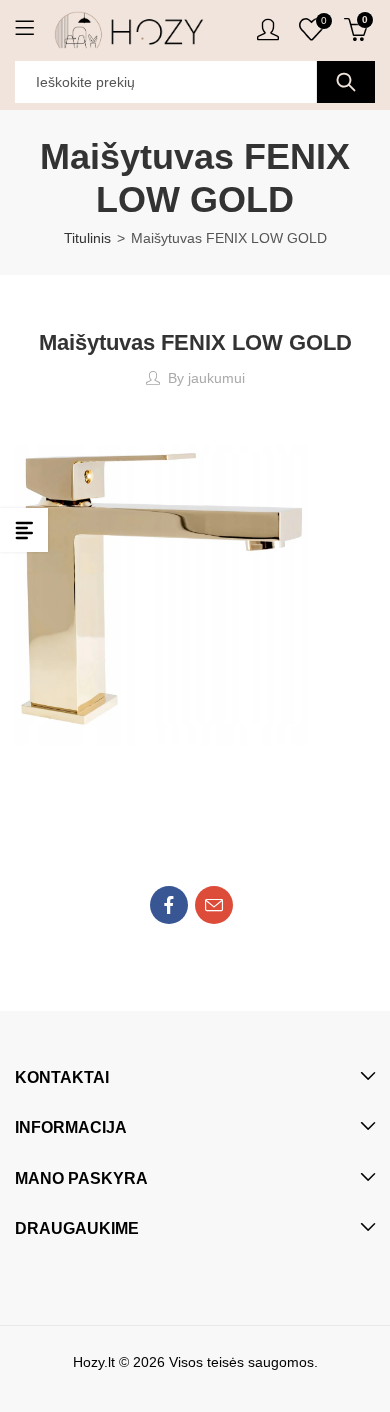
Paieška (346, 82)
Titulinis (87, 238)
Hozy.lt (94, 1362)
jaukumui (216, 378)
